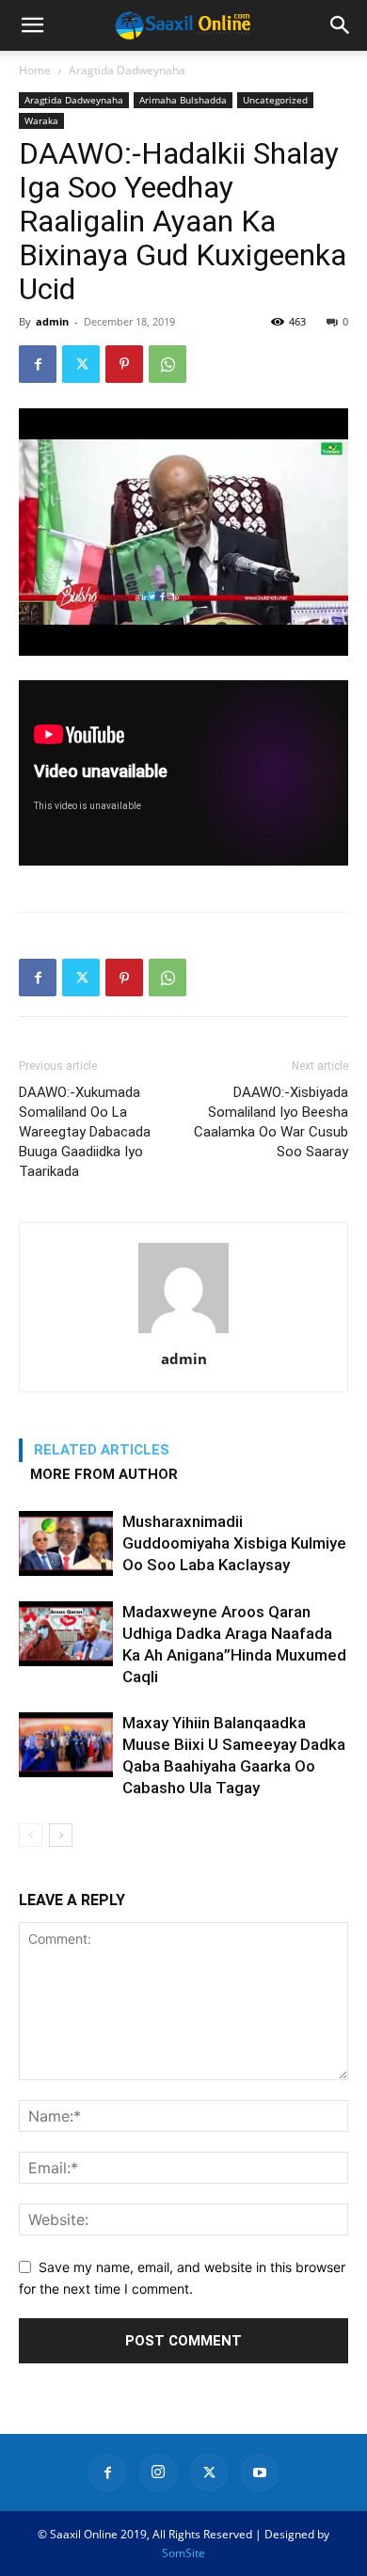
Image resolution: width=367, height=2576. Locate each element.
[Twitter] (81, 364)
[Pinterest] (124, 364)
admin (52, 321)
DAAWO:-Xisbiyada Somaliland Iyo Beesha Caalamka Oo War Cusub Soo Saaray (271, 1122)
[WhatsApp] (168, 364)
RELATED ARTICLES (102, 1450)
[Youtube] (260, 2473)
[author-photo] (183, 1333)
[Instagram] (158, 2473)
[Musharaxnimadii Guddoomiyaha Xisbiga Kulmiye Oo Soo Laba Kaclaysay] (66, 1543)
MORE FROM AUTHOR (104, 1474)
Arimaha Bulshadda (183, 100)
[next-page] (61, 1835)
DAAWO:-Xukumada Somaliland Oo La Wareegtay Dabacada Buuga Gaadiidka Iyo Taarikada (85, 1132)
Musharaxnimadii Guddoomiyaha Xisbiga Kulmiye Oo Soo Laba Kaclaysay (234, 1543)
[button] (32, 25)
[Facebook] (38, 364)
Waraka (41, 120)
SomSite (183, 2553)
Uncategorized (275, 100)
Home (35, 70)
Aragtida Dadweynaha (127, 70)
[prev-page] (31, 1835)
